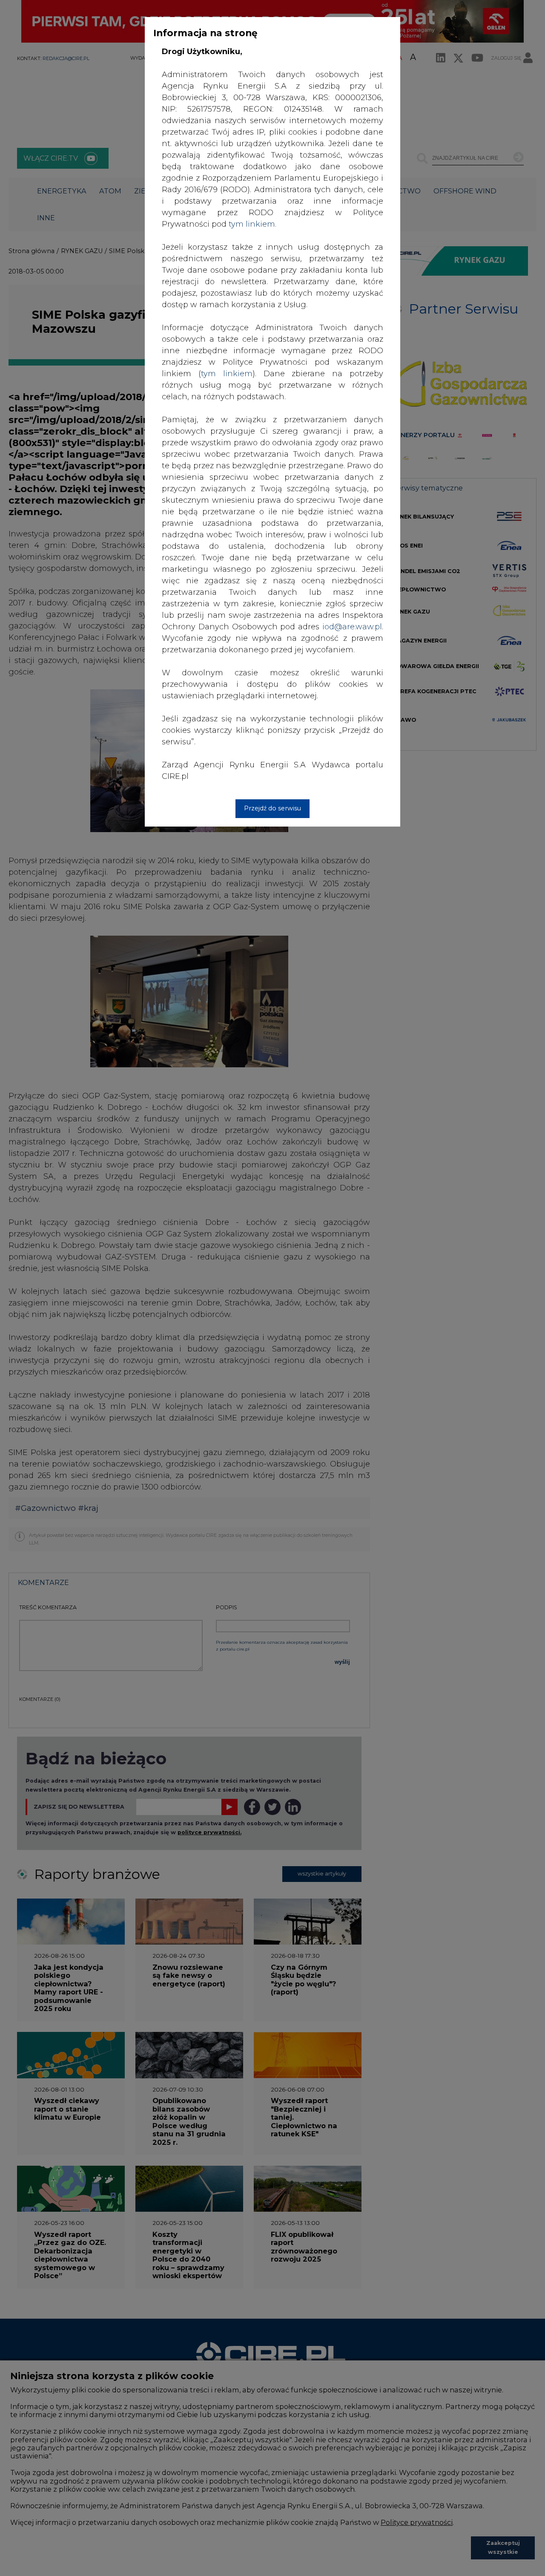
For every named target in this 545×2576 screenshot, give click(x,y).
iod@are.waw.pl (352, 627)
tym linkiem (227, 374)
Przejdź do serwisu (272, 808)
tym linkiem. (252, 224)
